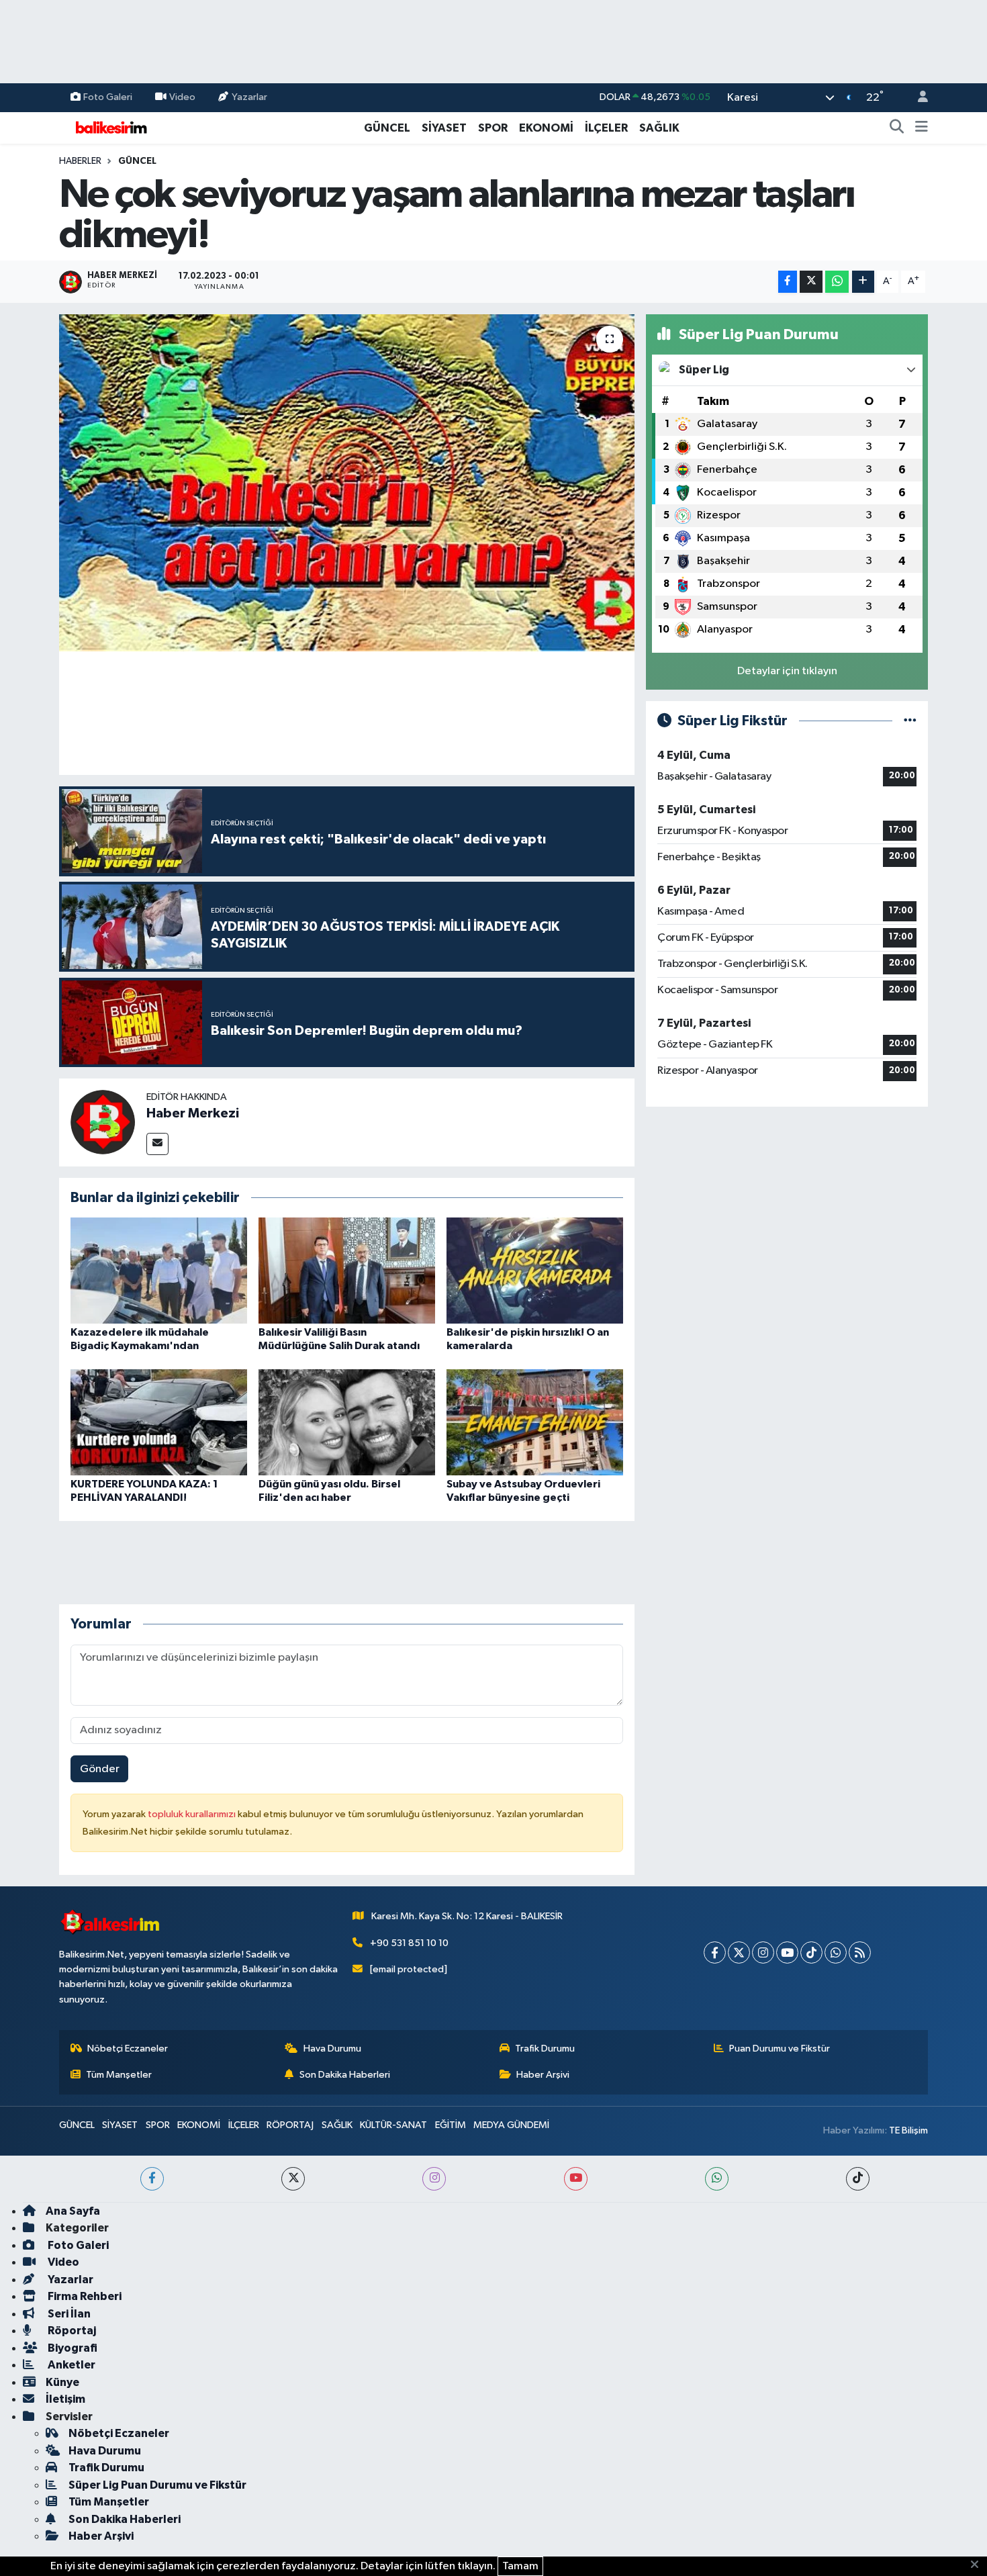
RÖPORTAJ (290, 2125)
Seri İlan (68, 2314)
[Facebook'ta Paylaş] (788, 282)
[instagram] (434, 2179)
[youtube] (576, 2179)
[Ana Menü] (922, 128)
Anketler (70, 2365)
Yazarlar (249, 97)
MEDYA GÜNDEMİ (511, 2125)
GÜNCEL (387, 128)
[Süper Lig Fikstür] (910, 721)
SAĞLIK (659, 128)
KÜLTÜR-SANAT (393, 2125)
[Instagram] (763, 1952)
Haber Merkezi (193, 1113)
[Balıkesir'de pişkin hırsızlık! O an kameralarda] (535, 1270)
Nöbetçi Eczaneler (128, 2049)
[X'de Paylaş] (811, 282)
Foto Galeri (108, 97)
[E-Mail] (157, 1144)
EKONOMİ (546, 128)
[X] (739, 1952)
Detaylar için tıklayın (787, 671)
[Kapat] (979, 2565)
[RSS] (860, 1952)
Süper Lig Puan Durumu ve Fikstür (157, 2485)
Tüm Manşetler (119, 2075)
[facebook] (152, 2179)
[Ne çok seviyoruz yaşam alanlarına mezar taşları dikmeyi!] (347, 483)
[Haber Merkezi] (103, 1122)
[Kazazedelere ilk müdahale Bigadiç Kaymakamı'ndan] (159, 1270)
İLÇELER (606, 128)
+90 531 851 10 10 (409, 1943)
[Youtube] (787, 1952)
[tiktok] (858, 2179)
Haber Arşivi (543, 2075)
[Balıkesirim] (109, 127)
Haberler (80, 161)
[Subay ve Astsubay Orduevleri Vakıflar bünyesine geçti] (535, 1422)
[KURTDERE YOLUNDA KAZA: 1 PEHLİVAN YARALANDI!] (159, 1422)
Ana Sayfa (73, 2211)
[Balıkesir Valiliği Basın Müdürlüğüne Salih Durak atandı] (347, 1270)
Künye (62, 2382)
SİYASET (444, 128)
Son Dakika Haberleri (345, 2075)
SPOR (493, 128)
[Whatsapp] (836, 1952)
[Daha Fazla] (863, 282)
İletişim (65, 2399)
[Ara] (897, 128)
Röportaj (71, 2331)
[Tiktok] (811, 1952)
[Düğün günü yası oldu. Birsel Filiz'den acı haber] (347, 1422)
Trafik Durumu (545, 2049)
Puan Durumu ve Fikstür (780, 2049)
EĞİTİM (451, 2125)
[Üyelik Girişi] (917, 98)
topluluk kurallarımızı (193, 1814)
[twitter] (293, 2179)
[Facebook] (715, 1952)
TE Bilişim (908, 2130)
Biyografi (72, 2348)
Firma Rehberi (84, 2296)
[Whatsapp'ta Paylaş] (837, 282)
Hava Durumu (332, 2049)
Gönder (100, 1769)
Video (182, 97)
